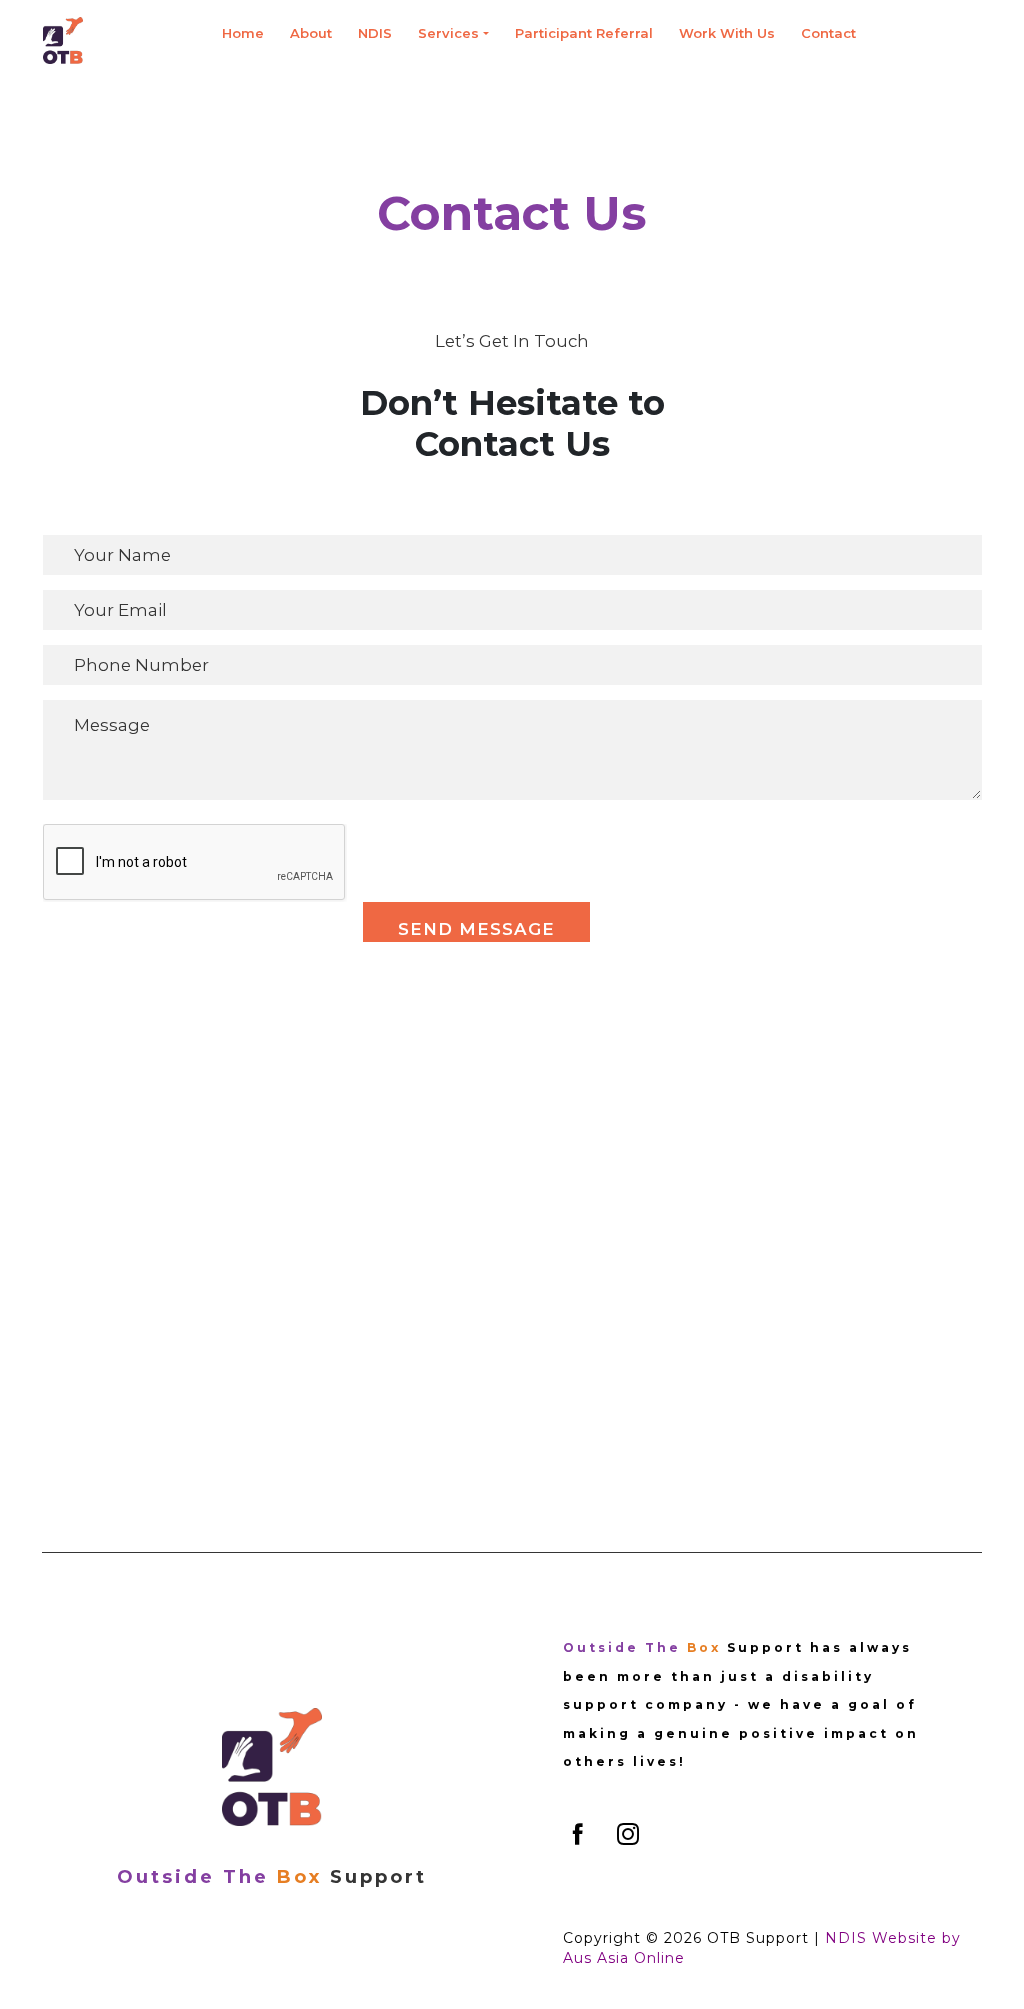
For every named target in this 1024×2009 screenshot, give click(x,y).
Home (243, 33)
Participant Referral (584, 33)
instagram (628, 1834)
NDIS (375, 33)
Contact (828, 33)
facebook (578, 1834)
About (311, 33)
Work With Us (727, 33)
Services (448, 33)
